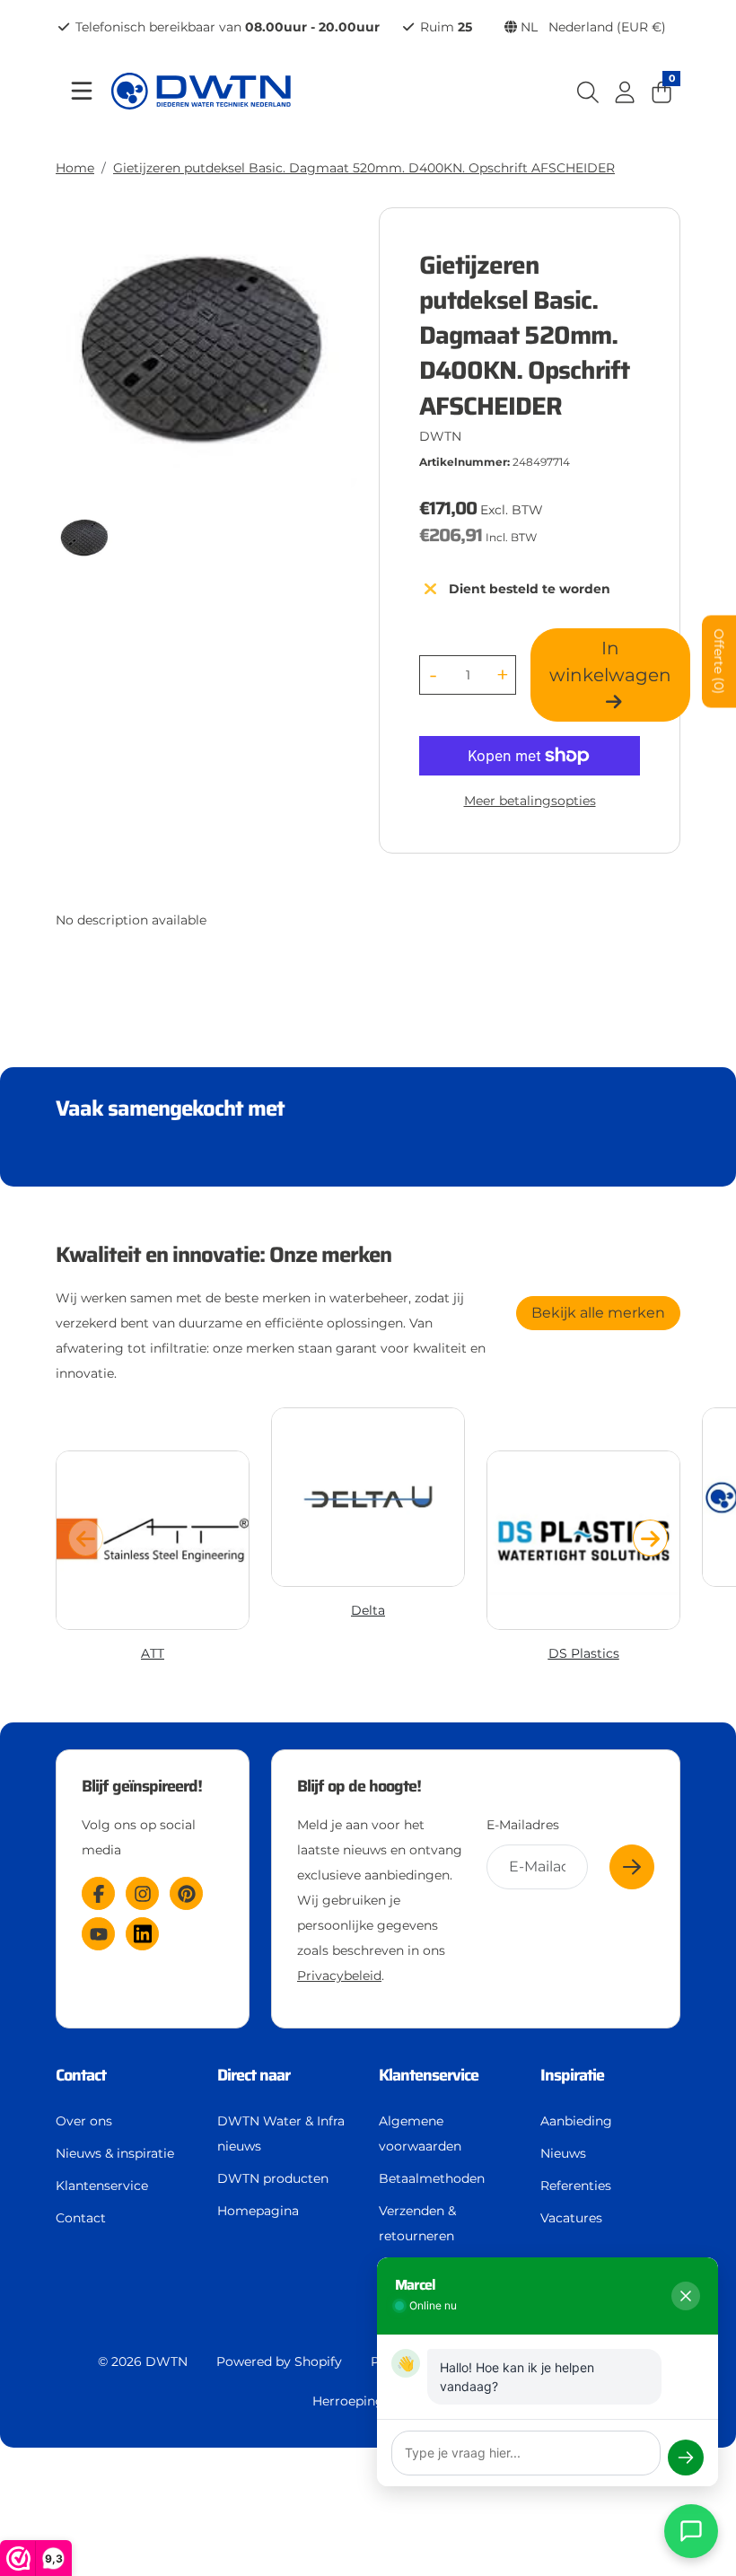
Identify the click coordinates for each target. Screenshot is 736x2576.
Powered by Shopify (279, 2361)
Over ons (84, 2121)
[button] (650, 1538)
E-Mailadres (523, 1825)
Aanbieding (576, 2121)
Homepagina (258, 2211)
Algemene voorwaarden (420, 2134)
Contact (81, 2218)
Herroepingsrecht (368, 2401)
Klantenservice (102, 2186)
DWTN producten (273, 2178)
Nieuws (563, 2153)
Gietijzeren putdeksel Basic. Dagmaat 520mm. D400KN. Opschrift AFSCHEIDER (364, 168)
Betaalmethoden (432, 2178)
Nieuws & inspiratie (115, 2153)
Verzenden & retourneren (417, 2223)
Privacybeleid (339, 1976)
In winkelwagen (610, 662)
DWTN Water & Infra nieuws (281, 2134)
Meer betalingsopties (530, 801)
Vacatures (571, 2218)
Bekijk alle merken (598, 1313)
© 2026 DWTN (143, 2361)
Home (75, 168)
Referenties (576, 2186)
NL (591, 27)
